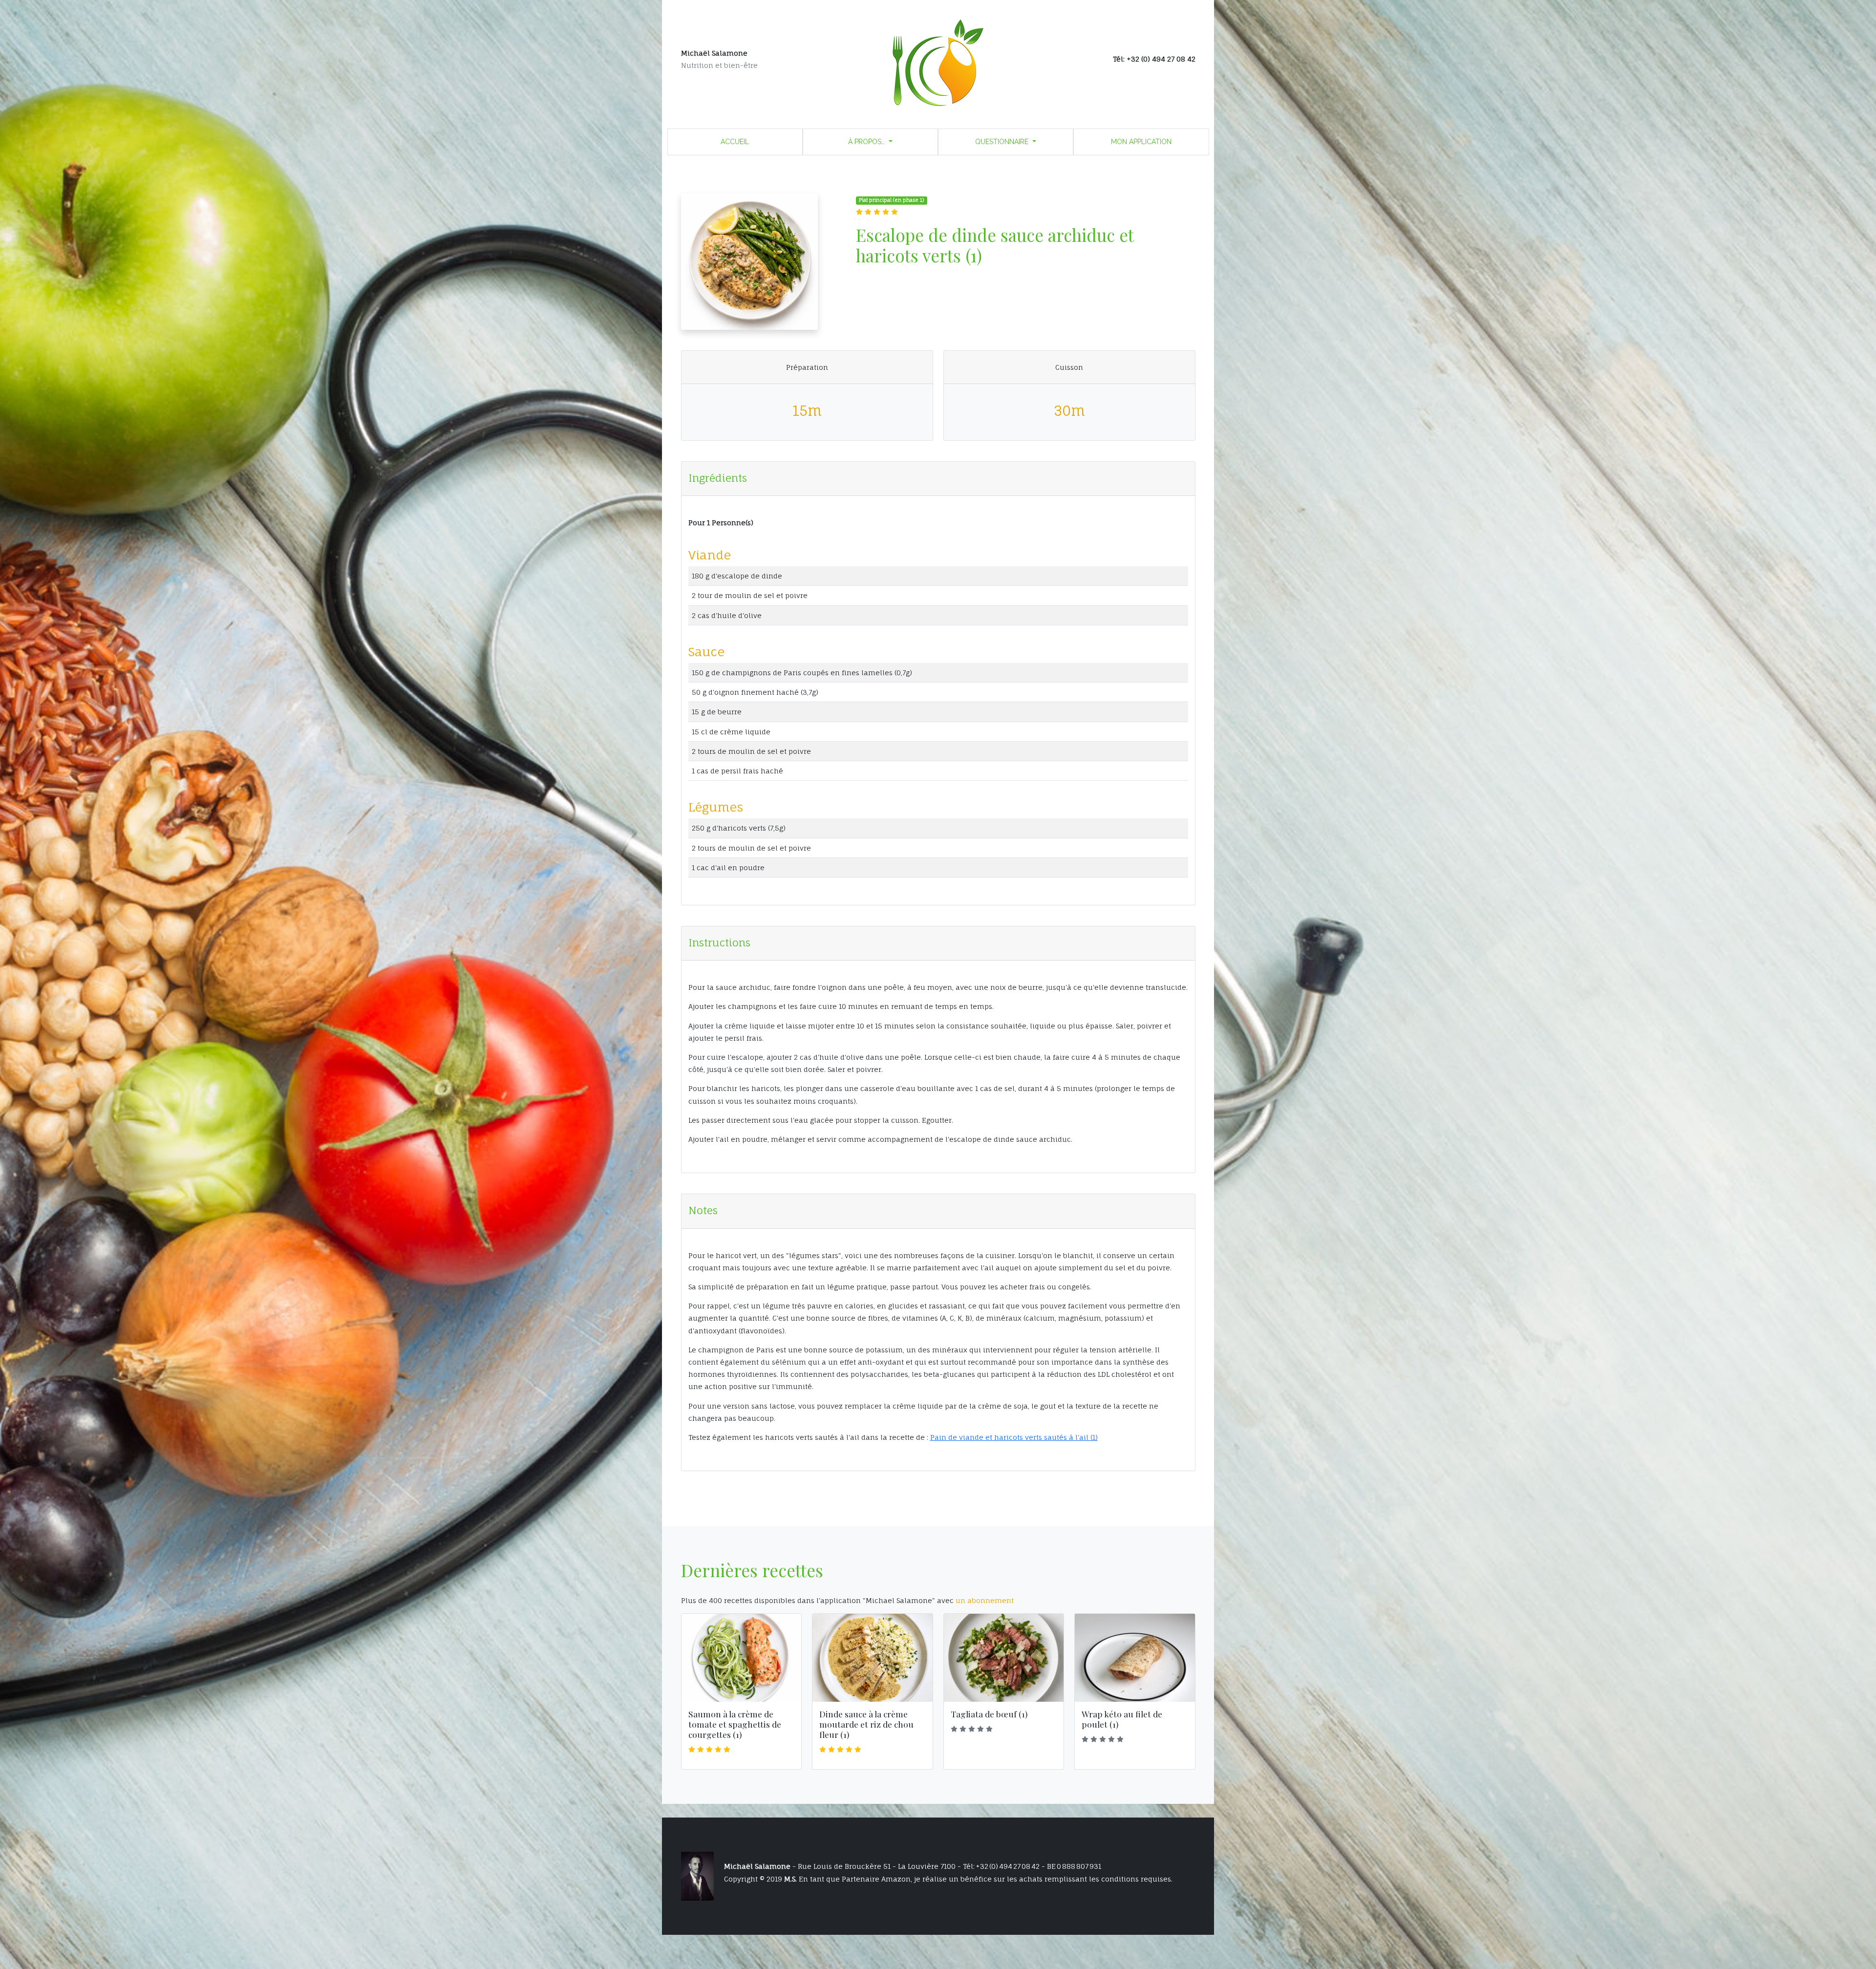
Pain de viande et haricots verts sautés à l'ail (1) (1014, 1437)
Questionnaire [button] (1003, 142)
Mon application (1141, 142)
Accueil (735, 142)
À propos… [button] (867, 142)
